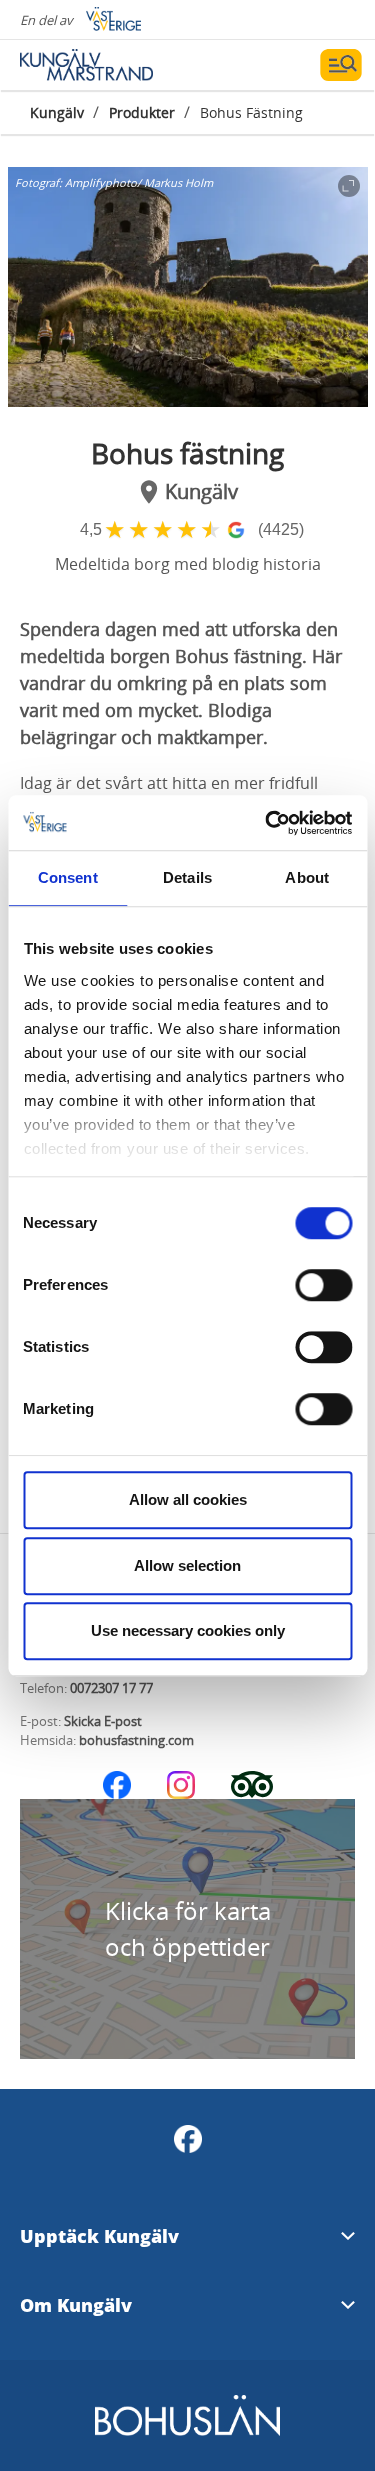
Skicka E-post (103, 1721)
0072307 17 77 (111, 1688)
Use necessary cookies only (188, 1630)
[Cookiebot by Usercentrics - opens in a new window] (267, 823)
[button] (188, 287)
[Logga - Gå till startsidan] (90, 65)
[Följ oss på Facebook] (117, 1785)
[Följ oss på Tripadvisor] (252, 1785)
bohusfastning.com (136, 1740)
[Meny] (341, 65)
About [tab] (307, 877)
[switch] (323, 1285)
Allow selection (187, 1565)
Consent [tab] (68, 877)
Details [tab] (187, 877)
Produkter (142, 112)
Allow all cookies (188, 1499)
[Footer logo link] (187, 2433)
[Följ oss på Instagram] (181, 1785)
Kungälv (57, 112)
